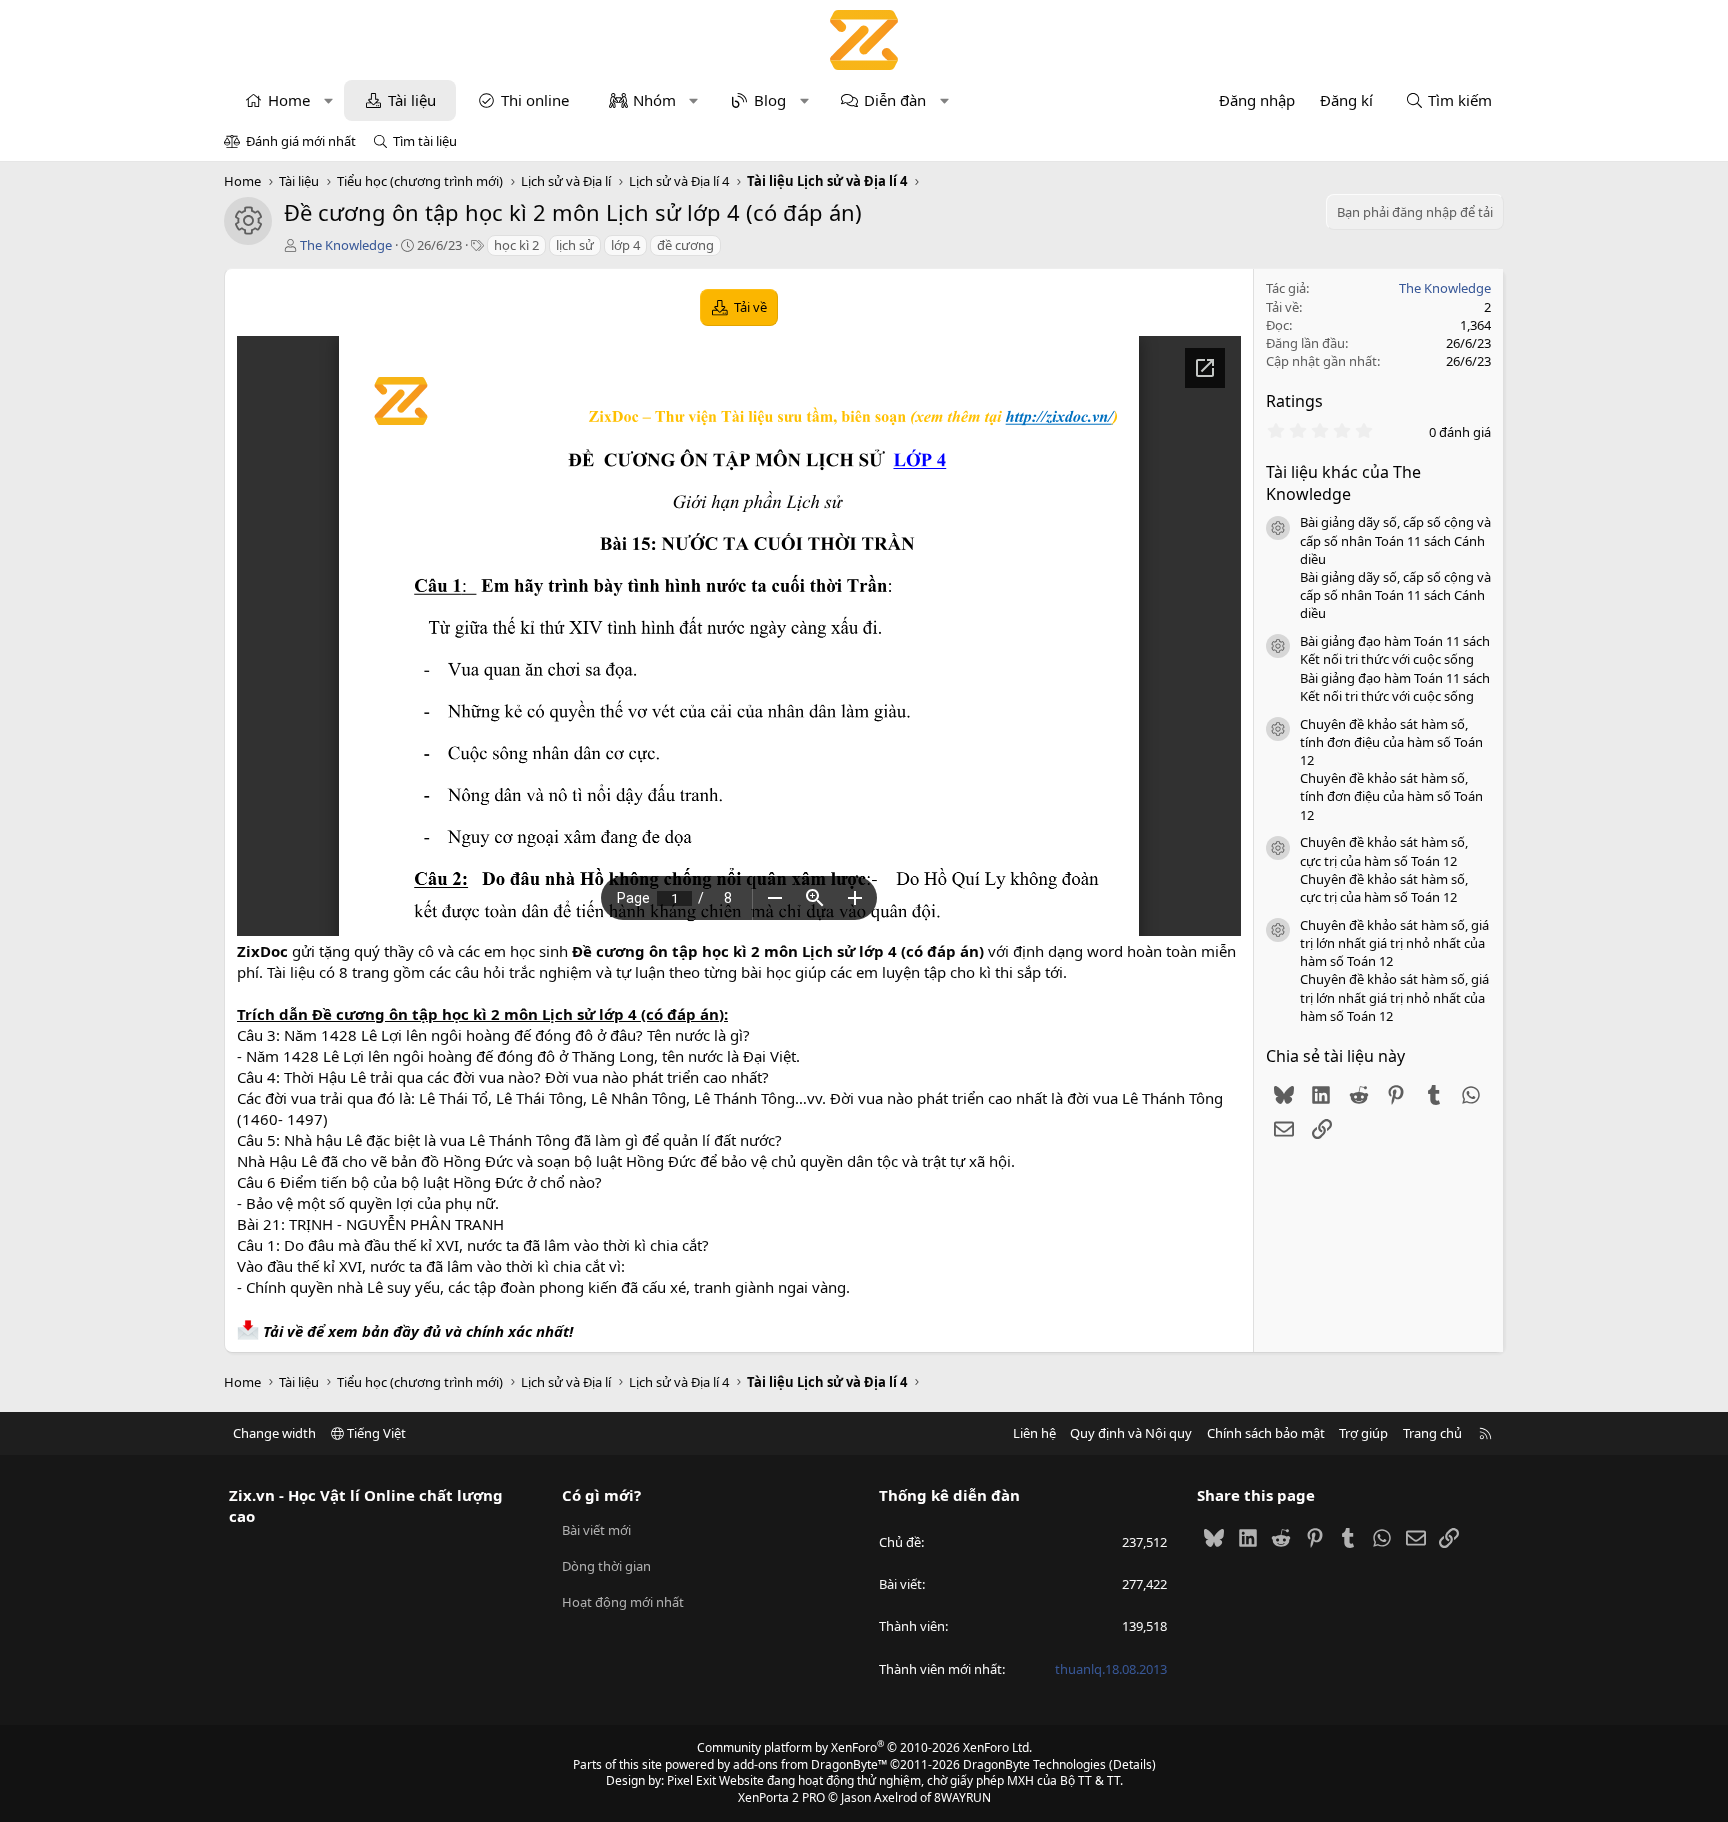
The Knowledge (346, 245)
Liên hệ (1034, 1433)
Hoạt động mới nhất (623, 1602)
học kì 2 (516, 245)
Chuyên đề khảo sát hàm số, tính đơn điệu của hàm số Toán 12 (1391, 742)
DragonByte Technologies (1034, 1764)
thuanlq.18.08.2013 (1111, 1669)
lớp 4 (625, 245)
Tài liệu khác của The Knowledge (1343, 483)
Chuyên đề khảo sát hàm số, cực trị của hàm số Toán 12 (1384, 851)
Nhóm (654, 100)
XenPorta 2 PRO (781, 1797)
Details (1132, 1764)
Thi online (535, 100)
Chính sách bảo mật (1266, 1433)
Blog (770, 100)
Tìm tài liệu (425, 141)
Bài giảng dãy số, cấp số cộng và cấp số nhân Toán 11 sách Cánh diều (1395, 540)
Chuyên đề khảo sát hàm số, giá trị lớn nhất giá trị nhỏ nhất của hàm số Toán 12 (1394, 943)
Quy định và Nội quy (1131, 1433)
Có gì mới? (601, 1495)
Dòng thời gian (606, 1566)
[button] (328, 100)
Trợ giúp (1363, 1433)
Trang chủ (1432, 1433)
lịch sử (575, 245)
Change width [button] (274, 1433)
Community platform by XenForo (864, 1747)
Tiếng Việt (375, 1433)
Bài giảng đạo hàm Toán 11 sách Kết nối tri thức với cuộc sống (1395, 650)
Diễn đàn (895, 100)
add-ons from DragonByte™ (810, 1764)
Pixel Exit (691, 1780)
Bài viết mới (596, 1530)
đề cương (685, 245)
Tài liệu (412, 100)
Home (289, 100)
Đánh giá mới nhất (301, 141)
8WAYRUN (962, 1797)
